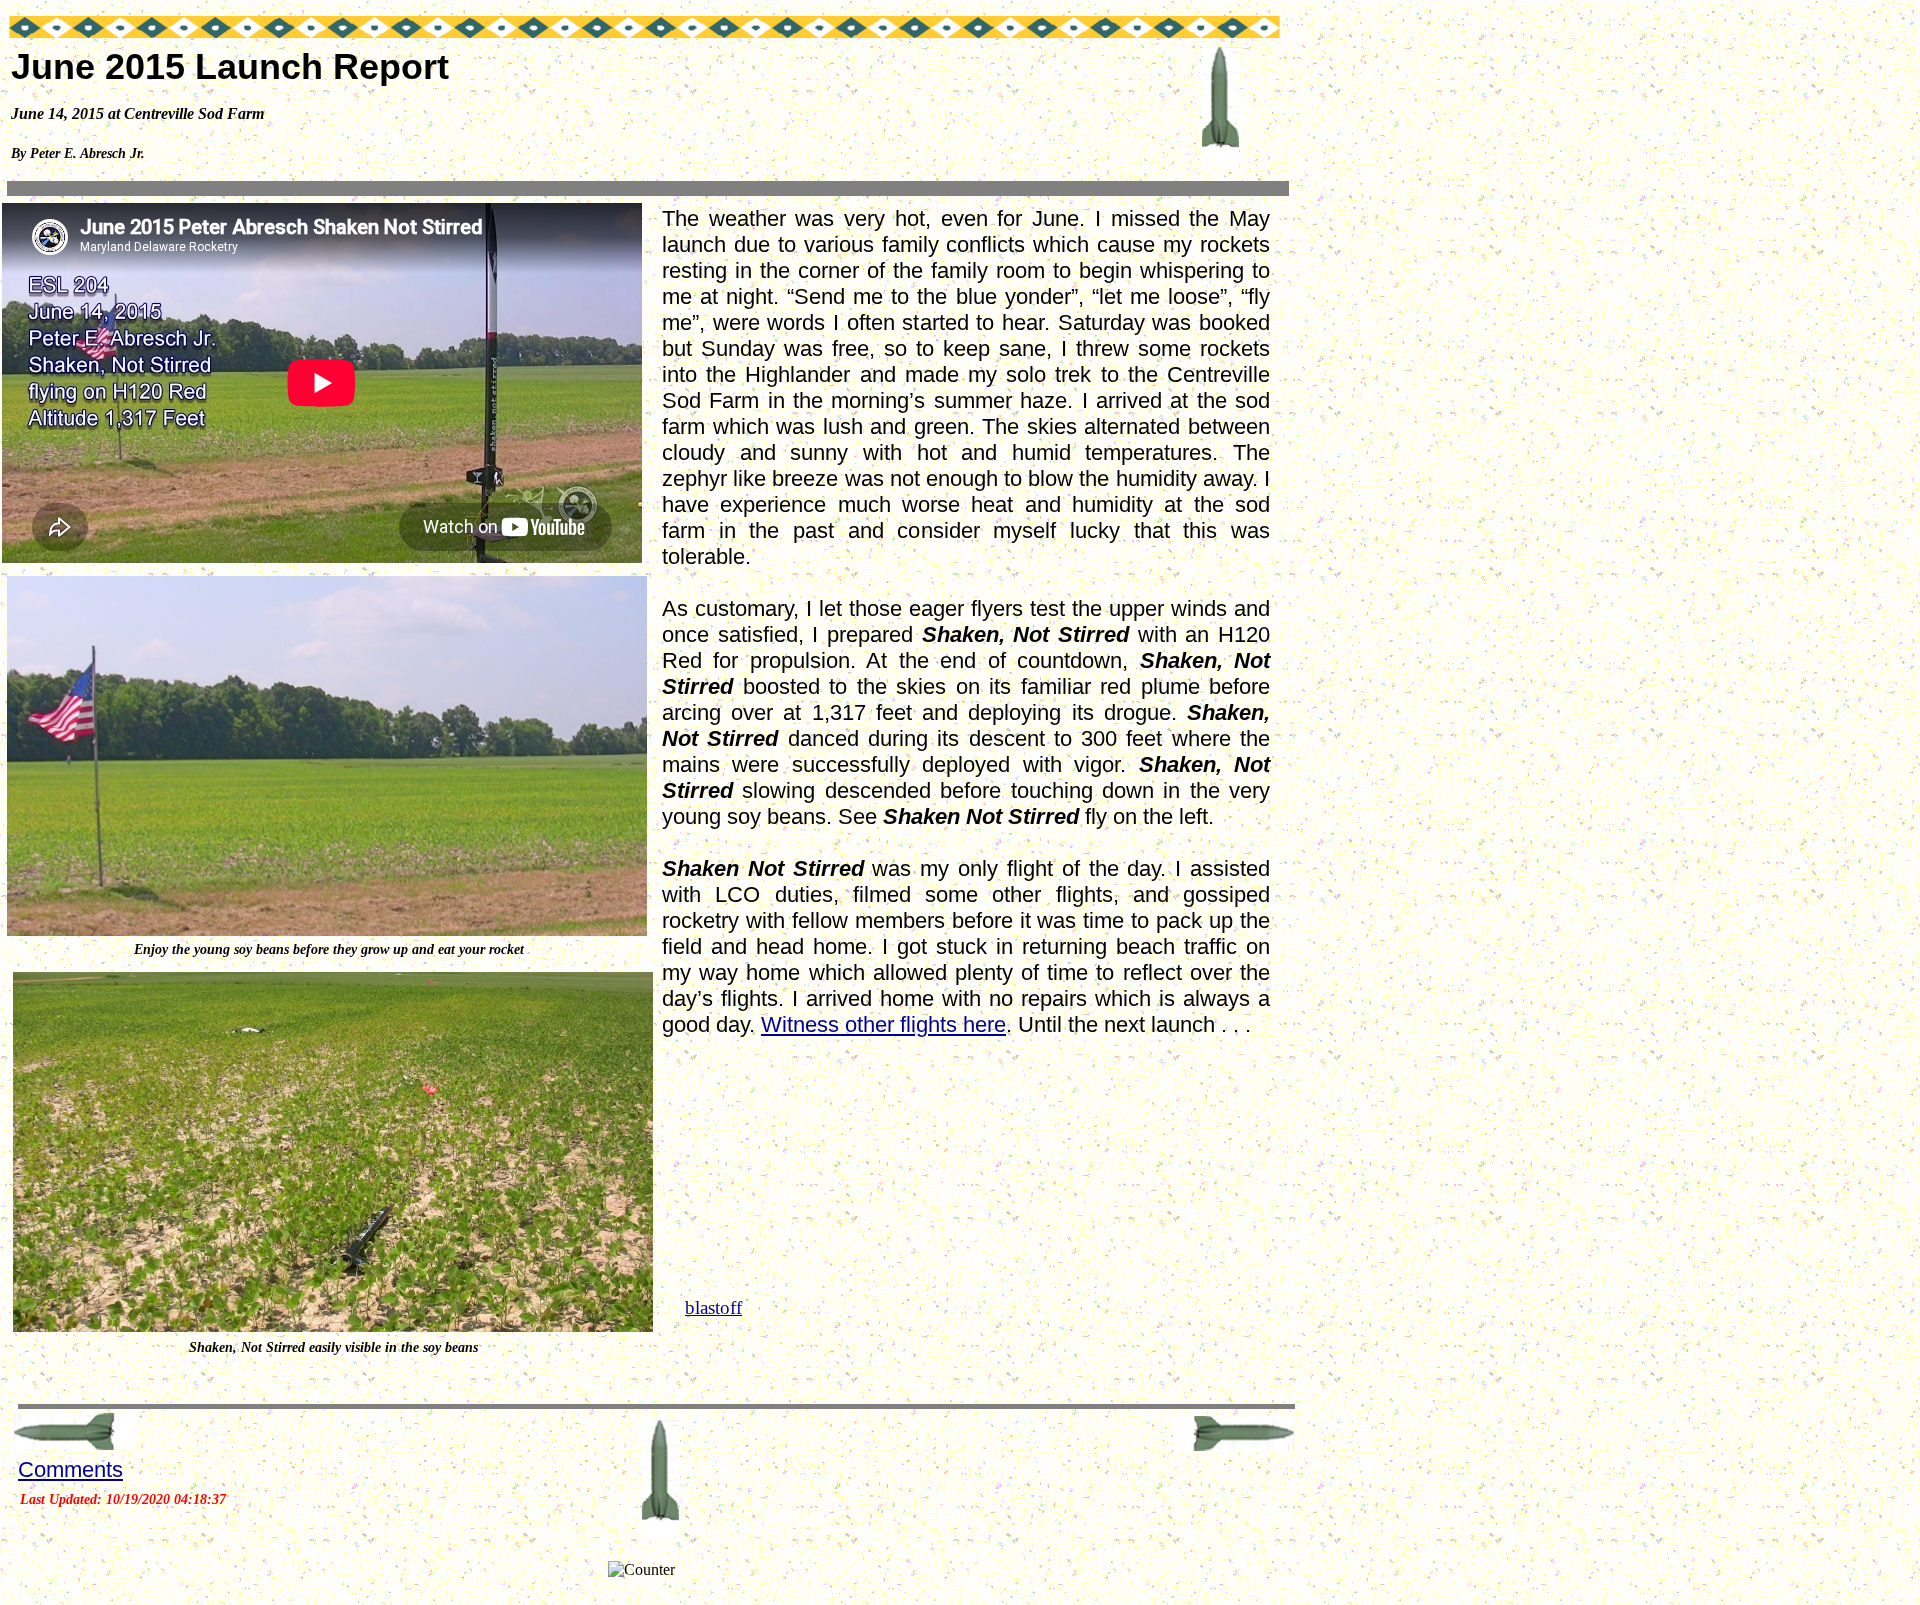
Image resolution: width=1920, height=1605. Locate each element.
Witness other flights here (883, 1024)
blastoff (713, 1307)
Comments (70, 1469)
